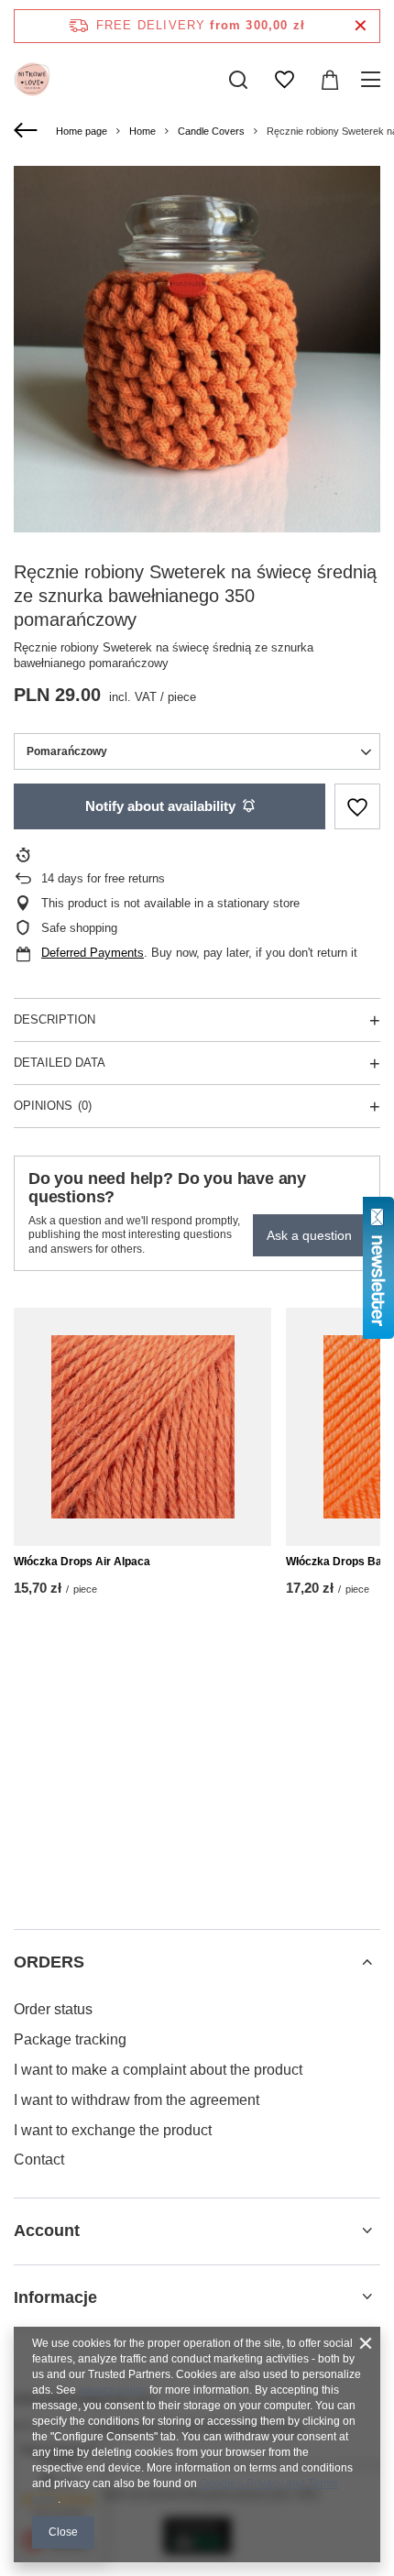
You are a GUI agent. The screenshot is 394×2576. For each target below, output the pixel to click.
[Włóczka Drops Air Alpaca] (142, 1427)
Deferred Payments (93, 953)
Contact (39, 2159)
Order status (53, 2009)
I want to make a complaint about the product (158, 2070)
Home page (82, 131)
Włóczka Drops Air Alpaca (82, 1562)
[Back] (28, 131)
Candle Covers (211, 131)
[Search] (238, 80)
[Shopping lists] (284, 80)
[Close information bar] (361, 26)
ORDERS (49, 1962)
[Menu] (373, 80)
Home (142, 131)
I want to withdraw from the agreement (137, 2100)
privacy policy (113, 2390)
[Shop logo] (32, 80)
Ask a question (309, 1235)
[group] (197, 349)
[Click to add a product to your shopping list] (357, 807)
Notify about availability (160, 806)
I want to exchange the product (113, 2130)
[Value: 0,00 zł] (330, 80)
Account (47, 2231)
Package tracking (70, 2039)
